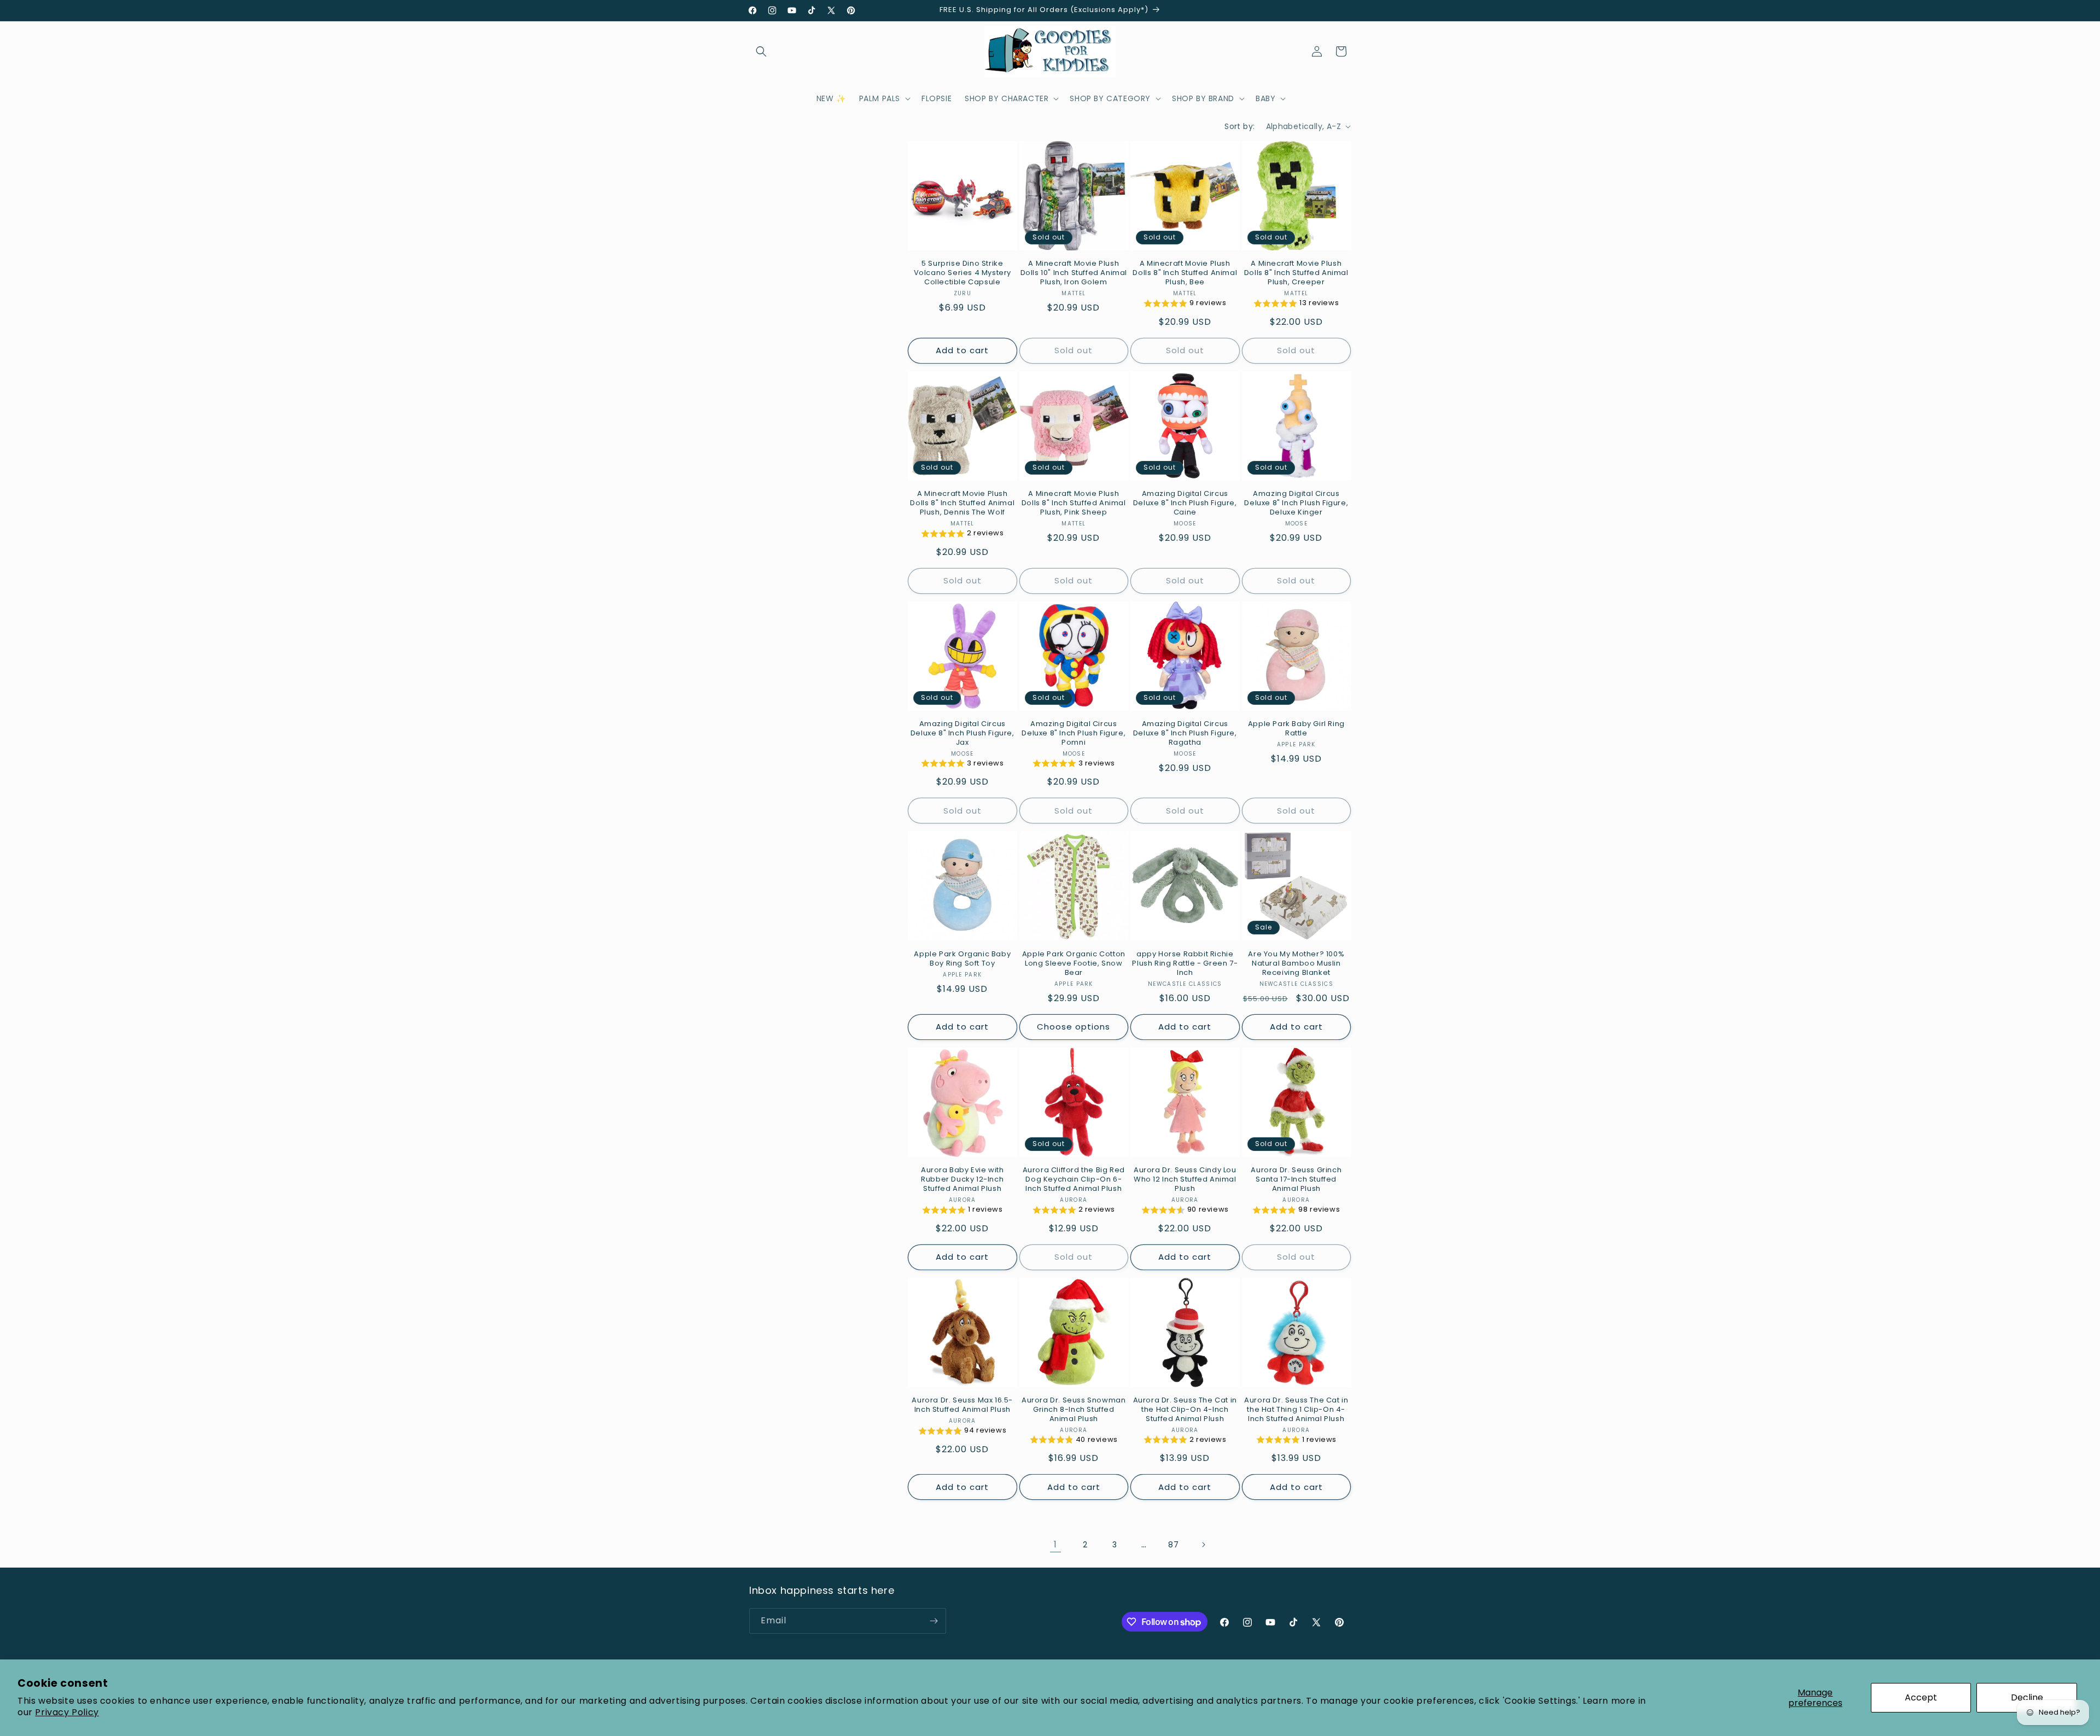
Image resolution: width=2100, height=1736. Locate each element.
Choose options (1074, 1027)
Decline (2027, 1697)
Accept (1921, 1697)
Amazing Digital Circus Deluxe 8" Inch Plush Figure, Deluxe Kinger (1296, 503)
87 (1173, 1545)
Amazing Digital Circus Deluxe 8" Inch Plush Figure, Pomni (1074, 733)
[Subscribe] (934, 1621)
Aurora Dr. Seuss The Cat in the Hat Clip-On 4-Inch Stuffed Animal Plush (1185, 1410)
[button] (761, 51)
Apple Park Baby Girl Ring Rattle (1296, 729)
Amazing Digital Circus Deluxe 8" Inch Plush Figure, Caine (1185, 503)
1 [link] (1055, 1544)
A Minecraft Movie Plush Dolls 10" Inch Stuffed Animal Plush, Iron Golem (1074, 273)
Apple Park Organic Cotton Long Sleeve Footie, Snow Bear (1074, 964)
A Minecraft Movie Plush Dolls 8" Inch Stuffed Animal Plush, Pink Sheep (1074, 503)
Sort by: (1239, 126)
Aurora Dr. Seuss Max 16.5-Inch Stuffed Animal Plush (962, 1405)
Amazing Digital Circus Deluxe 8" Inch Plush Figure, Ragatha (1185, 733)
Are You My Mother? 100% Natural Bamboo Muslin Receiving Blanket (1296, 964)
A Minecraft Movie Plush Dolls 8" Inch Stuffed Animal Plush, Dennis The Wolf (962, 503)
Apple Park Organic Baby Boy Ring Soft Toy (962, 959)
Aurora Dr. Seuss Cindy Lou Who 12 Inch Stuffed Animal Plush (1185, 1180)
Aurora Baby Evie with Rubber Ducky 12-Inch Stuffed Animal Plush (962, 1180)
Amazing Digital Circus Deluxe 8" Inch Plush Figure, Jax (962, 733)
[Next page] (1203, 1545)
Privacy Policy (67, 1712)
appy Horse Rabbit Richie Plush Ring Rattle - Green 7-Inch (1185, 964)
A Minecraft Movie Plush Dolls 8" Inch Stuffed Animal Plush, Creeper (1296, 273)
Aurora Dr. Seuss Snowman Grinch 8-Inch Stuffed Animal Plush (1074, 1410)
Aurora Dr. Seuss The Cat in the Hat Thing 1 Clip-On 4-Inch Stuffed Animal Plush (1296, 1410)
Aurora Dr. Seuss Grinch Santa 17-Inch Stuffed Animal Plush (1296, 1180)
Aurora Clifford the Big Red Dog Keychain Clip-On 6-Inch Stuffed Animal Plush (1074, 1180)
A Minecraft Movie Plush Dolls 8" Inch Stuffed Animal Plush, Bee (1185, 273)
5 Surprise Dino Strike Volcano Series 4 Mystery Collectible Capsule (962, 273)
